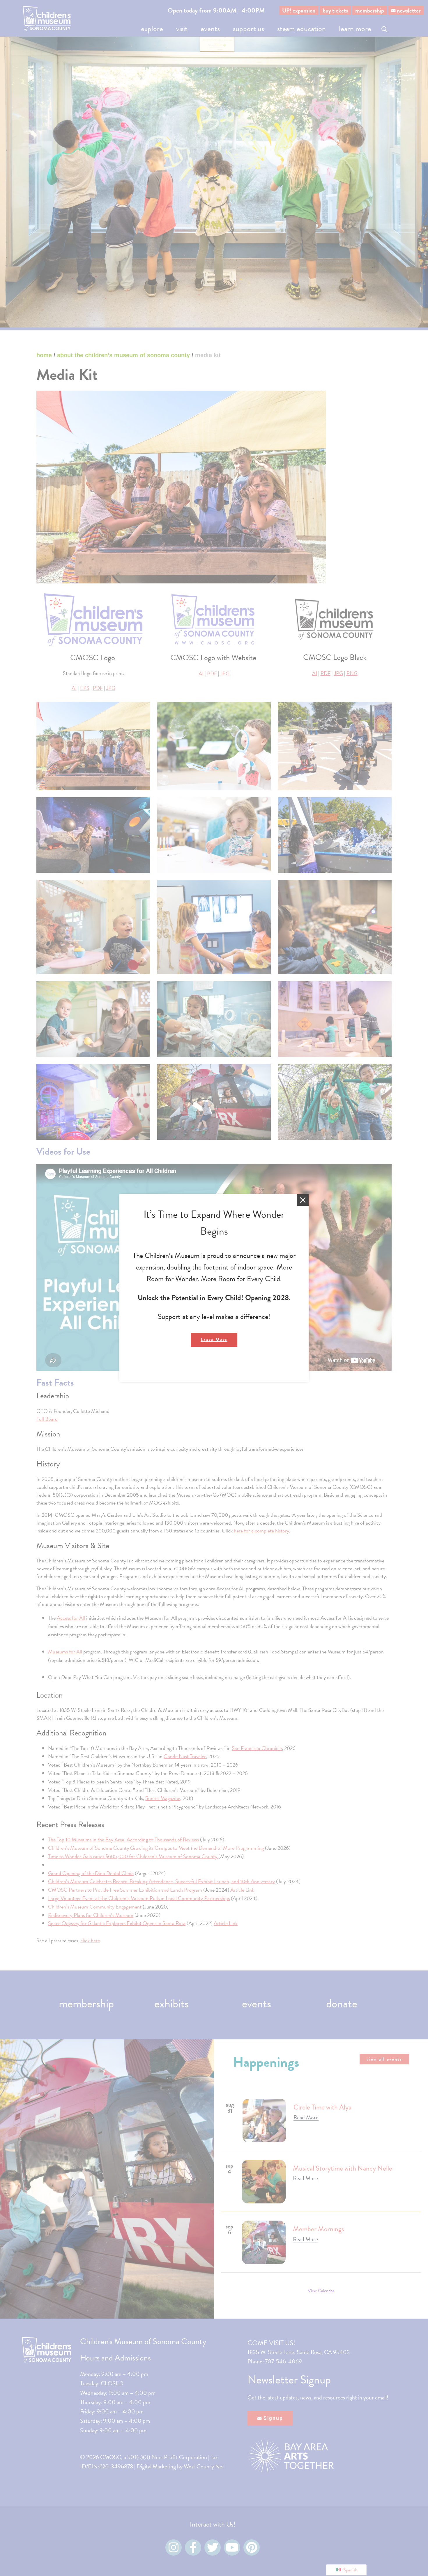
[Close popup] (303, 1200)
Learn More (214, 1340)
